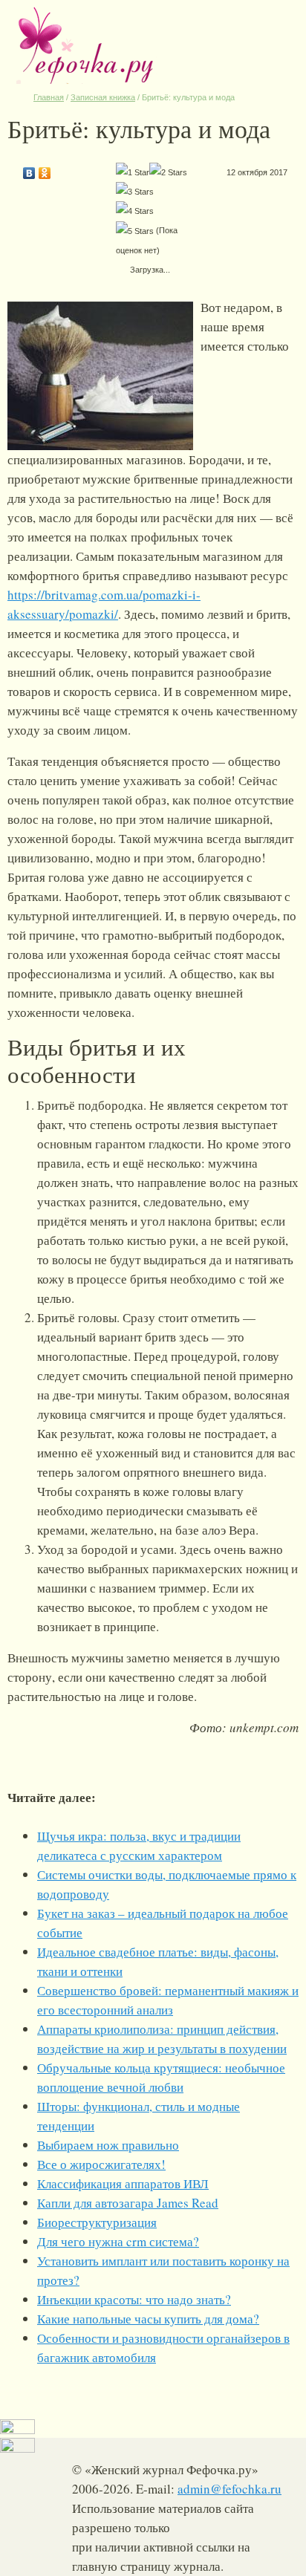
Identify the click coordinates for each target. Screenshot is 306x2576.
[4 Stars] (135, 211)
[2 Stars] (168, 172)
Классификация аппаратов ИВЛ (123, 2183)
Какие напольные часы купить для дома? (148, 2319)
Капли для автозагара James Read (128, 2203)
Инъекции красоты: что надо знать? (134, 2299)
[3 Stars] (135, 192)
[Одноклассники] (45, 169)
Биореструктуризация (97, 2222)
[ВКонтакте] (29, 169)
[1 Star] (133, 172)
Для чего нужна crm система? (118, 2241)
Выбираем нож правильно (108, 2145)
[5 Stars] (135, 231)
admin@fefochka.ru (229, 2489)
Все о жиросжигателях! (101, 2164)
